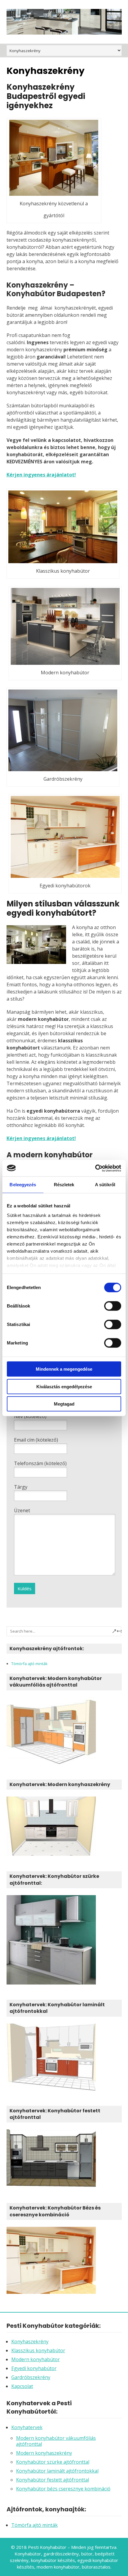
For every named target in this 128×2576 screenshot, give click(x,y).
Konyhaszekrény (30, 2341)
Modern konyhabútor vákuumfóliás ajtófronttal (56, 2441)
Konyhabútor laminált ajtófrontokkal (57, 2471)
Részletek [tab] (64, 1185)
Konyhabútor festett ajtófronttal (53, 2480)
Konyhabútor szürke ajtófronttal (53, 2462)
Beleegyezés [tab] (23, 1185)
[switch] (113, 1306)
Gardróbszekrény (31, 2377)
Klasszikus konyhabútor (38, 2350)
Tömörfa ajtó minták (29, 1664)
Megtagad (64, 1404)
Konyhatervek (27, 2427)
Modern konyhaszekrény (44, 2453)
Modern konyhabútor (36, 2359)
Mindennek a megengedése (64, 1369)
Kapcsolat (22, 2386)
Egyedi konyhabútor (34, 2368)
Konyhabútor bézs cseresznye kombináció (63, 2489)
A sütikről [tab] (105, 1185)
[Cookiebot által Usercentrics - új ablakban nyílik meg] (95, 1168)
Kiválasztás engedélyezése (64, 1386)
